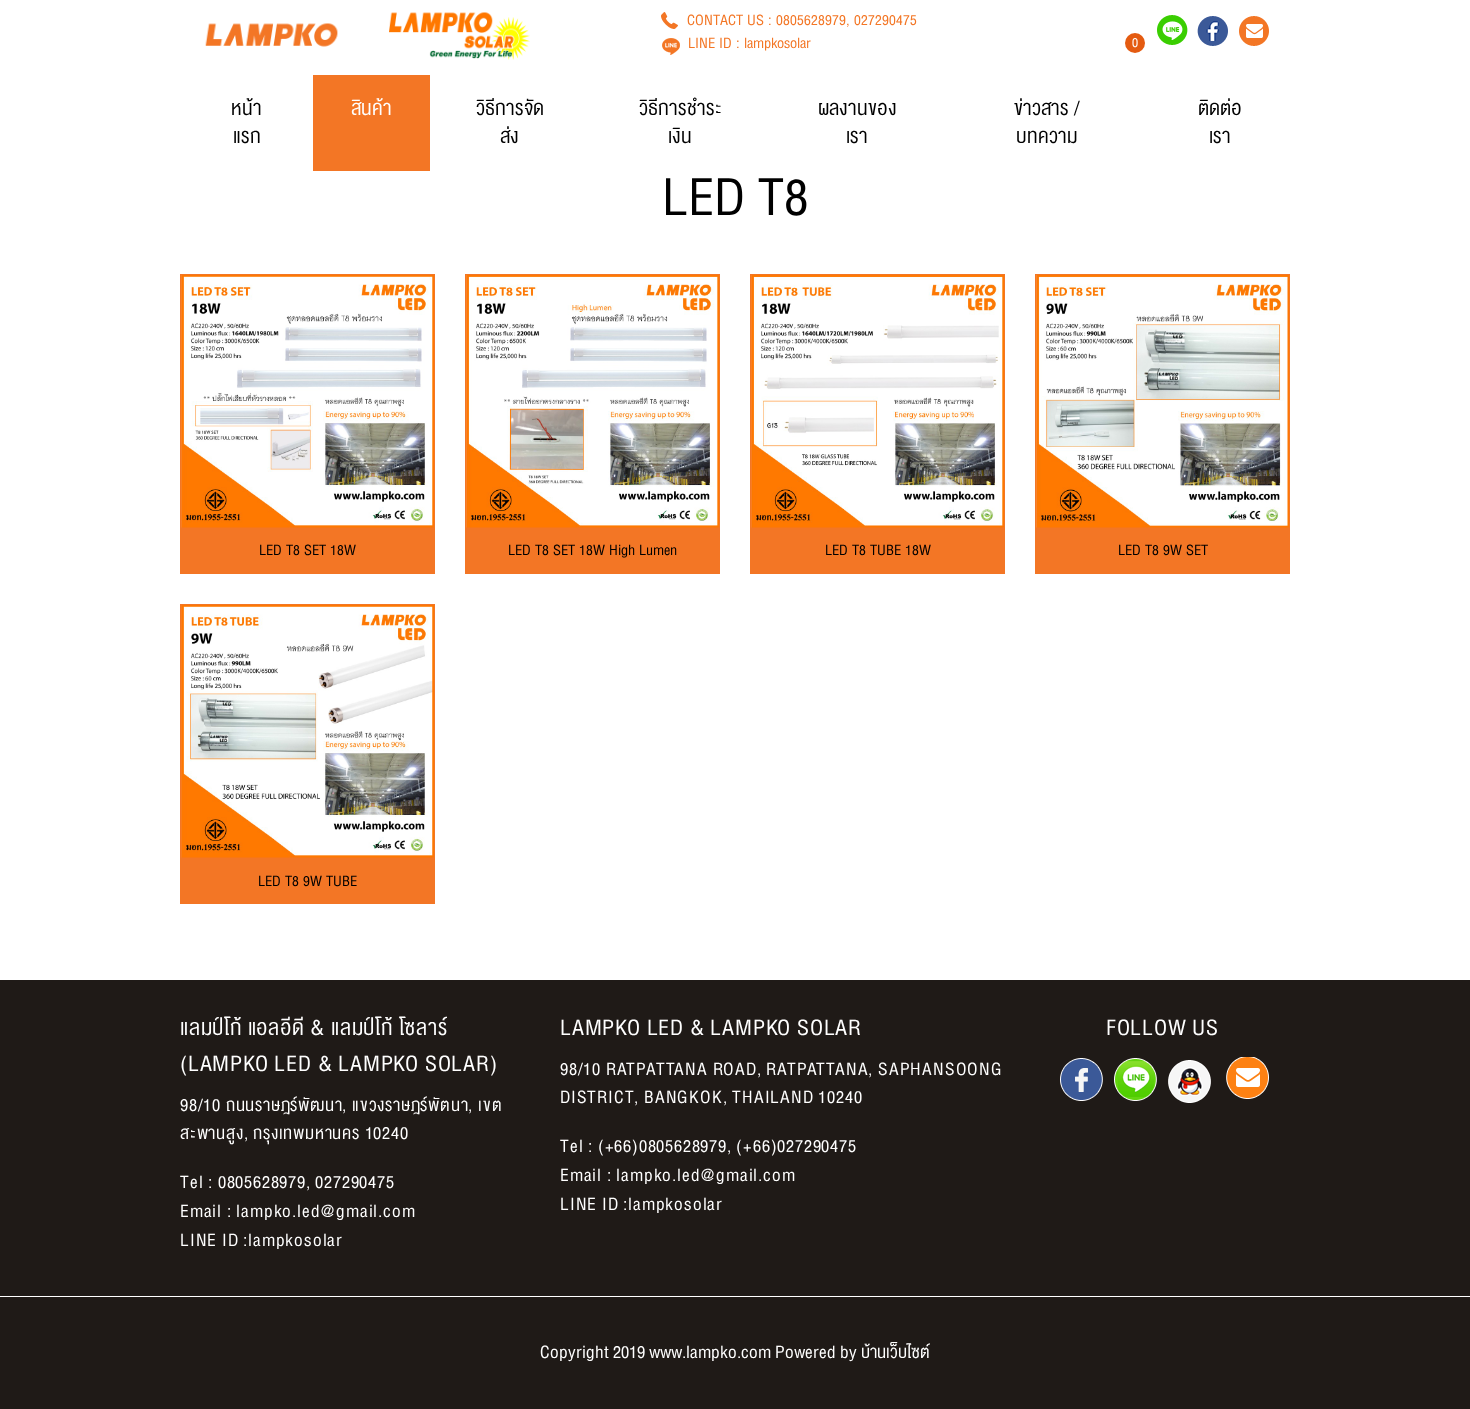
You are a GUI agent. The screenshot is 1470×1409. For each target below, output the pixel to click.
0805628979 (811, 20)
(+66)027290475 (796, 1146)
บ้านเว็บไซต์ (895, 1352)
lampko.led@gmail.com (325, 1211)
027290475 (885, 20)
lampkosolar (777, 43)
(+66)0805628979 (662, 1146)
